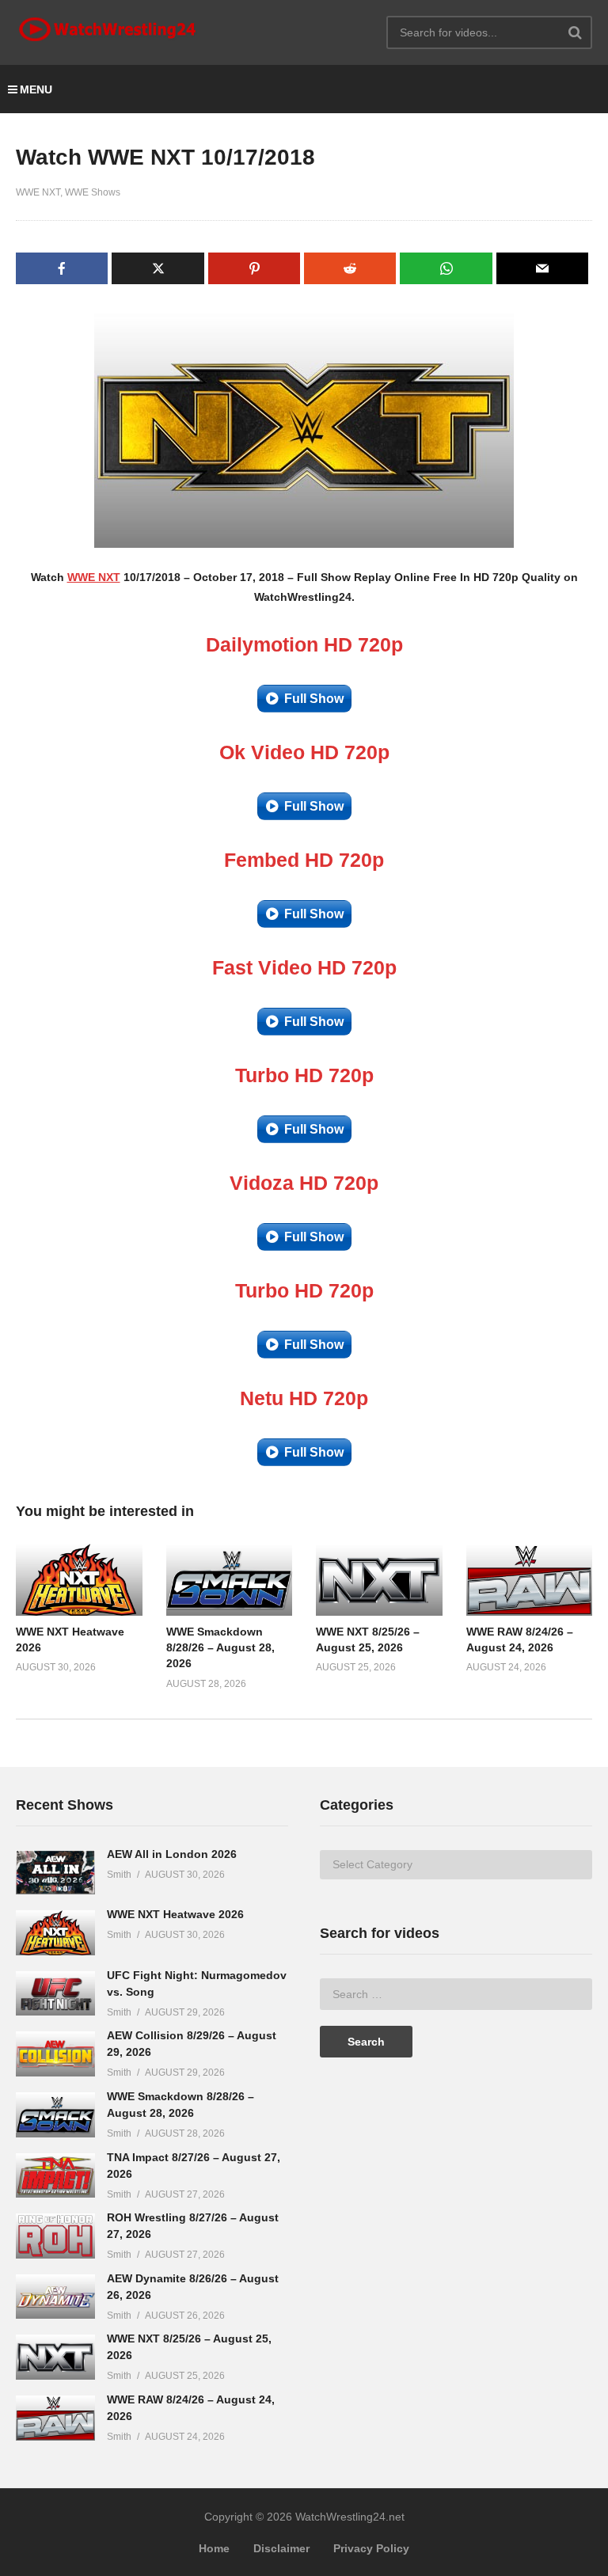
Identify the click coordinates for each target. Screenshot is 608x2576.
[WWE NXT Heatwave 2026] (55, 1933)
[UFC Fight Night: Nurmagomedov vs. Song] (55, 1994)
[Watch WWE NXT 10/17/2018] (79, 1579)
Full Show (314, 699)
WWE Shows (93, 192)
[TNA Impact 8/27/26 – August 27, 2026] (55, 2176)
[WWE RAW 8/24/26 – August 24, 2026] (55, 2418)
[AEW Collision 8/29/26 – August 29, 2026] (55, 2054)
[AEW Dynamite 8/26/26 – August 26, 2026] (55, 2297)
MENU (36, 89)
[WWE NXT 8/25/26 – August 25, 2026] (55, 2357)
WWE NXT (38, 192)
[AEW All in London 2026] (55, 1873)
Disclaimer (281, 2548)
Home (214, 2548)
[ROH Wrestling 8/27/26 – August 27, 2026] (55, 2236)
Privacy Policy (371, 2548)
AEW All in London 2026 (172, 1854)
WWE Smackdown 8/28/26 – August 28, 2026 (220, 1648)
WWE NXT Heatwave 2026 (175, 1914)
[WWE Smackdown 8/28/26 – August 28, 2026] (55, 2115)
